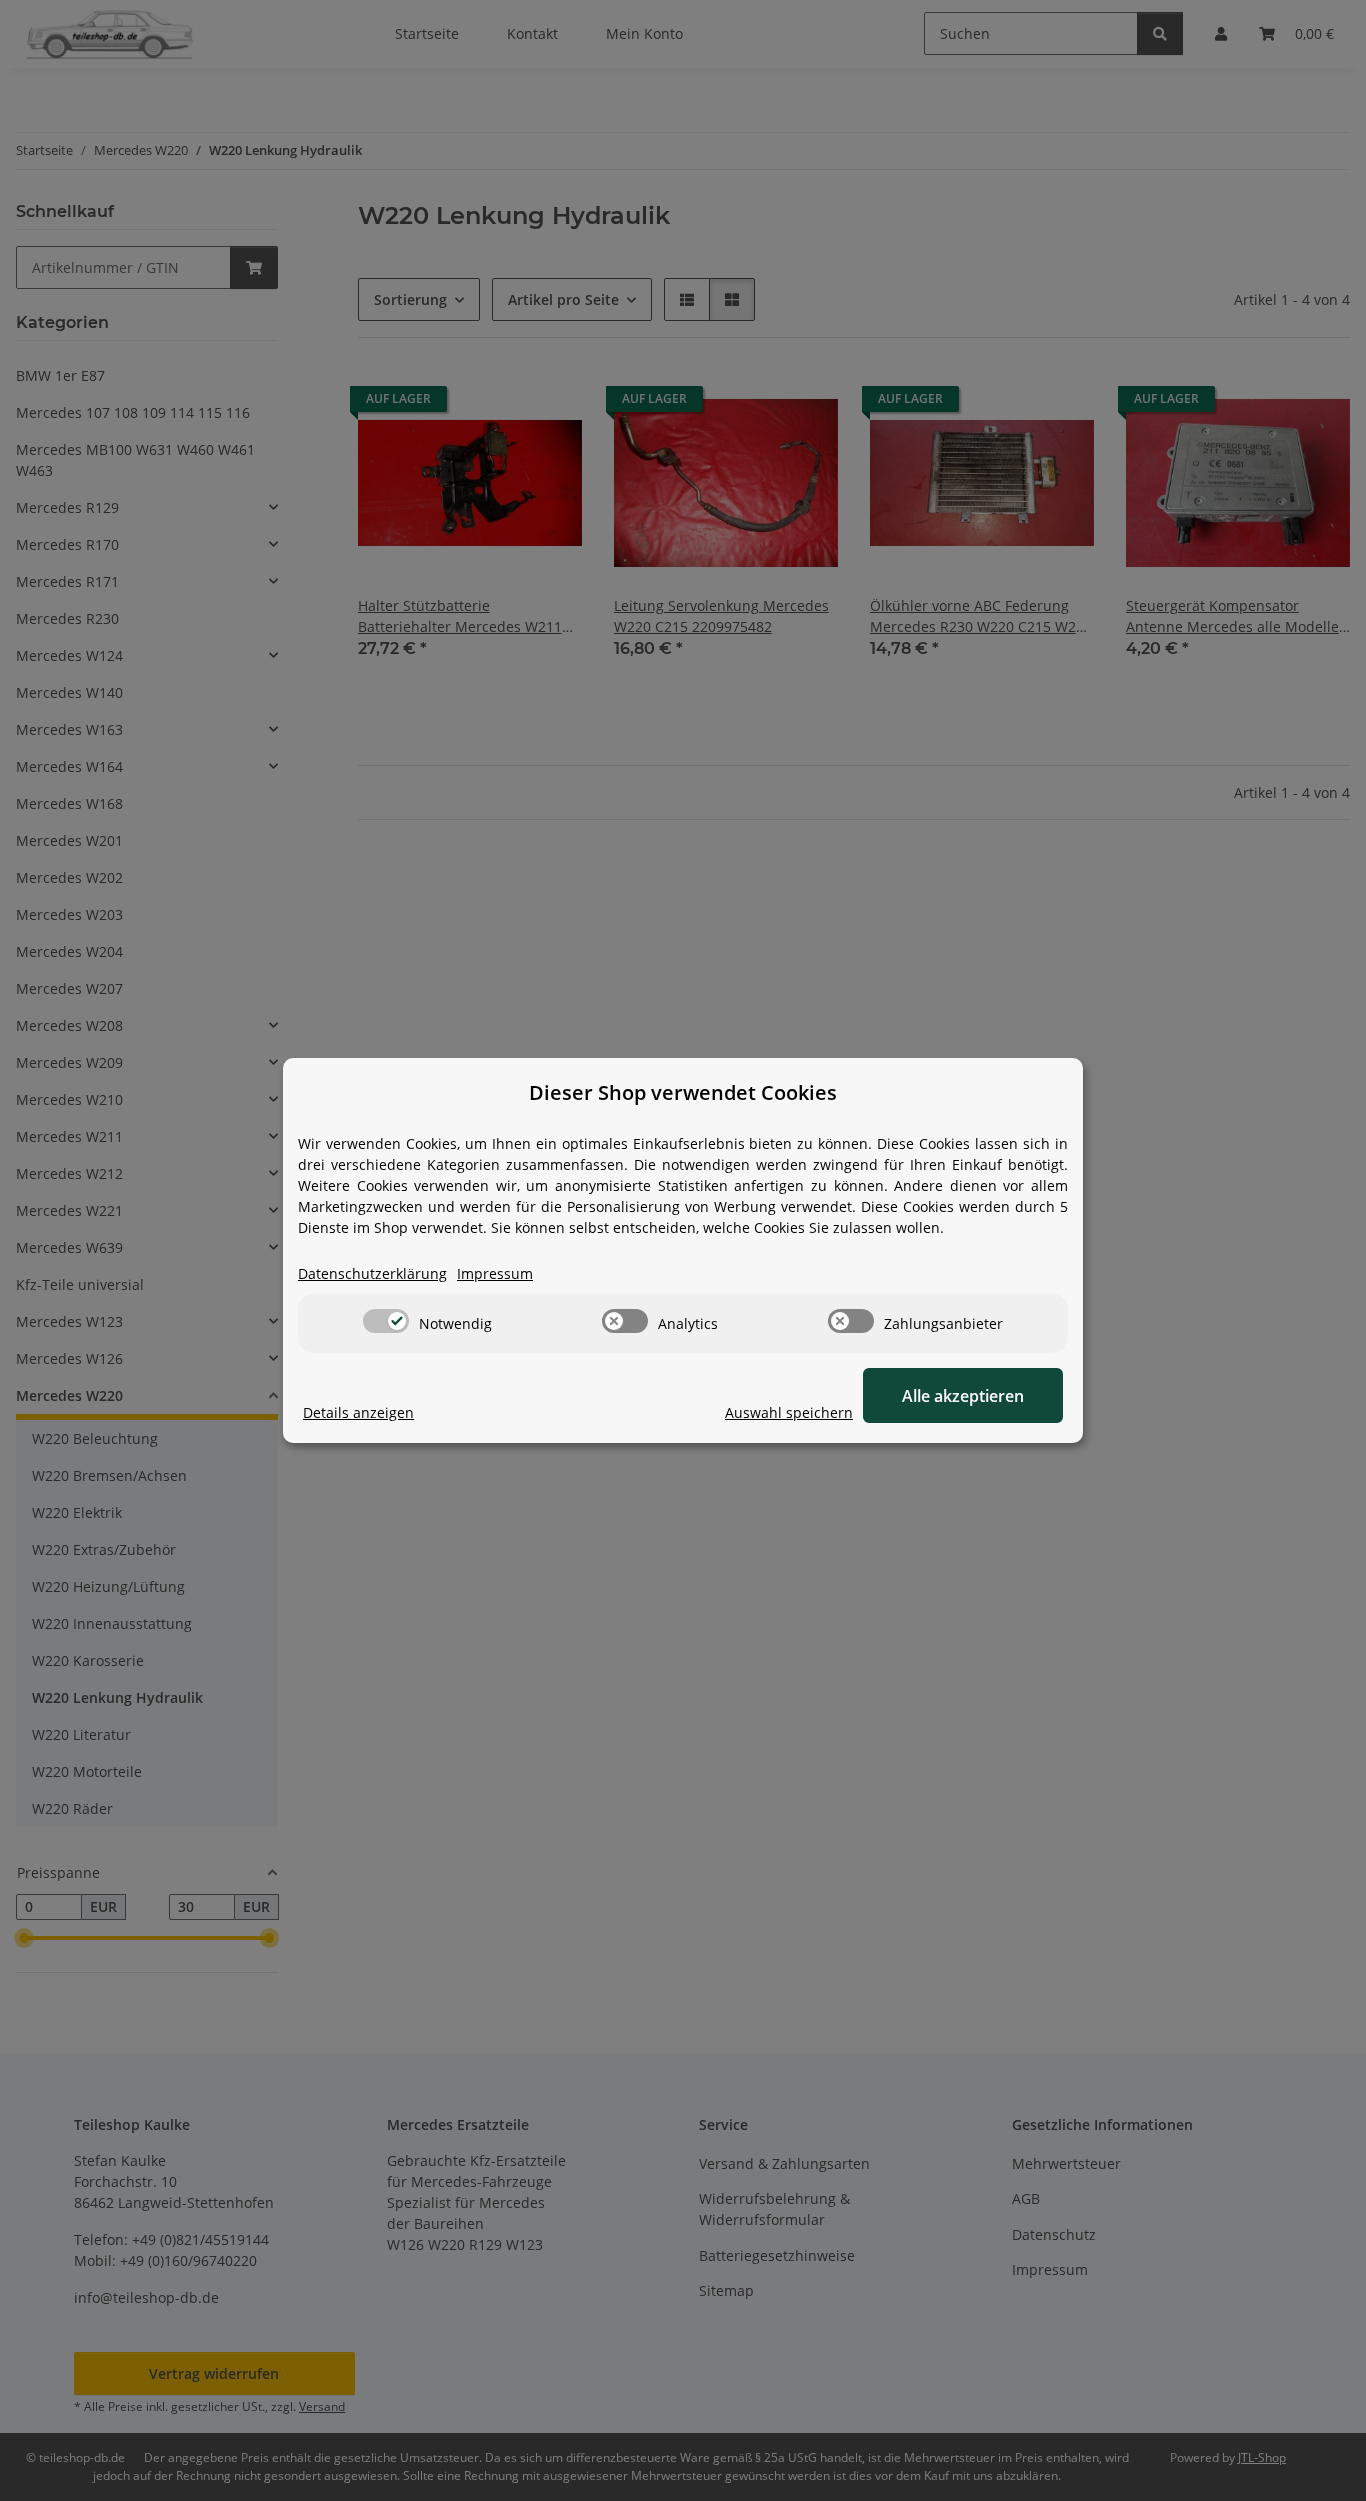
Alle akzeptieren (963, 1396)
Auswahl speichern (789, 1412)
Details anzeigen (358, 1412)
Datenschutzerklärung (372, 1273)
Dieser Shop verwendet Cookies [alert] (683, 1092)
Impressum (495, 1273)
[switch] (386, 1321)
